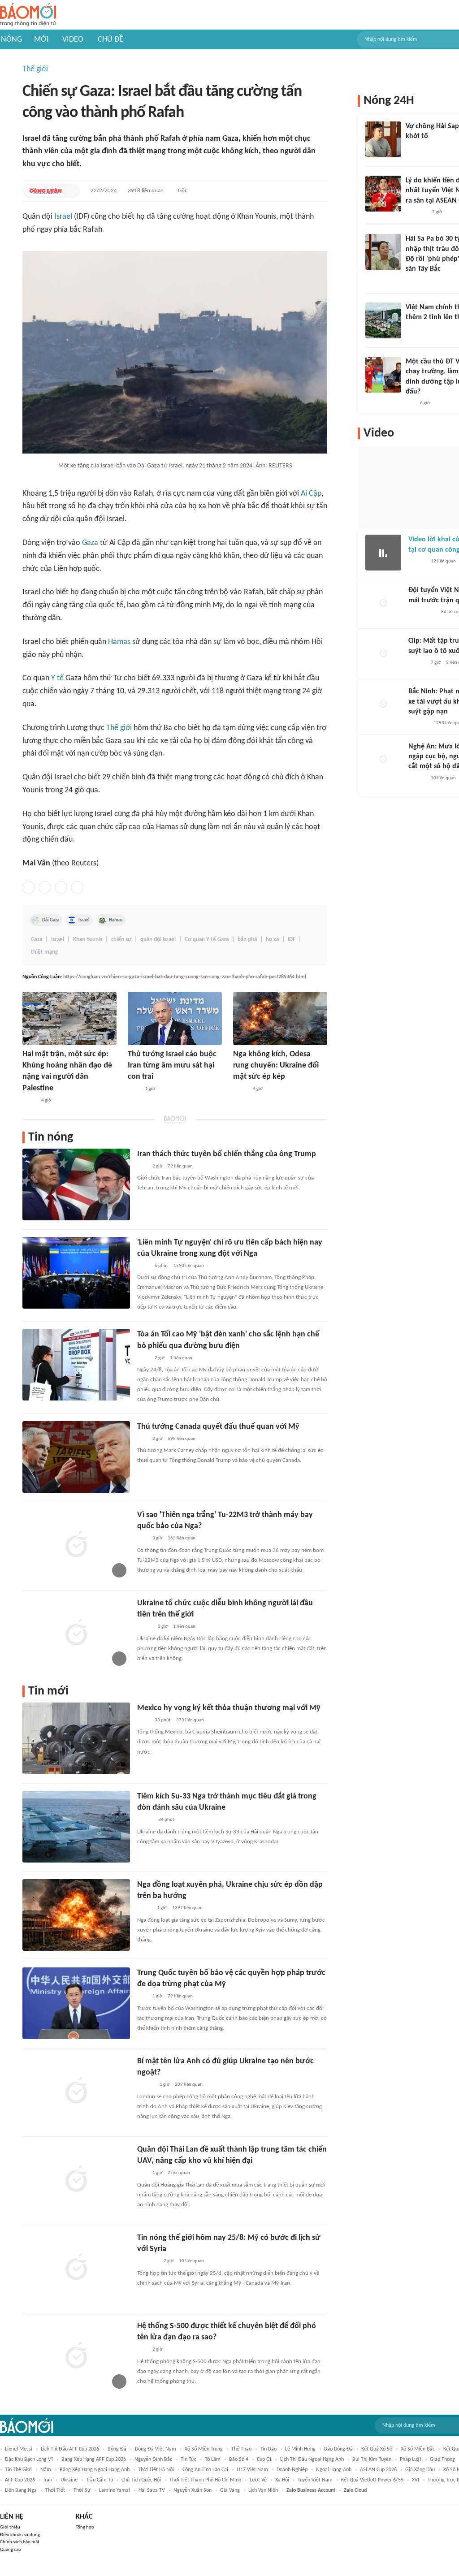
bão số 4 (239, 2459)
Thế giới (35, 69)
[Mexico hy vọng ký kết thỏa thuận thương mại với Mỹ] (76, 1738)
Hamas (119, 642)
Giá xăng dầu (420, 2470)
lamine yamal (115, 2490)
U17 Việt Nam (252, 2470)
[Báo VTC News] (148, 2262)
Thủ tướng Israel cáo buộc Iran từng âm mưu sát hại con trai (172, 1065)
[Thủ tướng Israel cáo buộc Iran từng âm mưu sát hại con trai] (175, 1018)
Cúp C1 (264, 2459)
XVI (416, 2480)
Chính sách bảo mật (20, 2542)
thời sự (82, 2490)
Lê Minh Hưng (300, 2449)
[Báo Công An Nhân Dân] (422, 612)
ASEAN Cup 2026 (378, 2470)
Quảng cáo (11, 2550)
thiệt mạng (44, 952)
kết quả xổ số (377, 2449)
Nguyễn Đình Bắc (153, 2459)
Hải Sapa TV (152, 2490)
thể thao (241, 2449)
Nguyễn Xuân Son (193, 2490)
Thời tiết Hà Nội (156, 2470)
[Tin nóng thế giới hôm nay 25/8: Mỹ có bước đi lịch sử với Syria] (76, 2268)
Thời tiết (55, 2490)
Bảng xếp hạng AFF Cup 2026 (94, 2459)
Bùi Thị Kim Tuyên (372, 2459)
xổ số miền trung (204, 2449)
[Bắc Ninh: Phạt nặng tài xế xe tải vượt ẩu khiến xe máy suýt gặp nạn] (383, 705)
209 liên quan (189, 2085)
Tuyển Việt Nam (315, 2480)
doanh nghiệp (292, 2470)
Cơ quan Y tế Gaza (207, 940)
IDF (292, 940)
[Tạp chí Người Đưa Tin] (240, 1089)
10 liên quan (191, 2261)
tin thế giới (18, 2470)
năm (46, 2470)
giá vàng (230, 2490)
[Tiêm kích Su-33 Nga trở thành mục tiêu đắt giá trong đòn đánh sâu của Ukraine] (76, 1827)
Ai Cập (311, 494)
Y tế (57, 678)
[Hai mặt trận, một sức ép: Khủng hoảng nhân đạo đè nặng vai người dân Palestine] (69, 1018)
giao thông (442, 2459)
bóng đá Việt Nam (156, 2449)
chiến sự (121, 940)
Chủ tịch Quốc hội (141, 2480)
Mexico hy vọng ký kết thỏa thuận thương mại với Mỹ (229, 1708)
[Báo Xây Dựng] (418, 724)
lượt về (258, 2480)
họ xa (272, 940)
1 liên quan (181, 1358)
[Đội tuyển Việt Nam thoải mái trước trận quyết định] (383, 603)
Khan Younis (88, 940)
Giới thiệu (10, 2527)
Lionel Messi (19, 2449)
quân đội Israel (158, 940)
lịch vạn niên (263, 2490)
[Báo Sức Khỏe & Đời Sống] (145, 1820)
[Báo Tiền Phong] (146, 2085)
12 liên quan (443, 561)
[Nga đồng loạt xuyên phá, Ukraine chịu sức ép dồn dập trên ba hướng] (76, 1915)
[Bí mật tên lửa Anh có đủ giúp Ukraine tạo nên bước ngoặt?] (76, 2092)
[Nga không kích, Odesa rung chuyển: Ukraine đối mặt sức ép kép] (280, 1018)
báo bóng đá (338, 2449)
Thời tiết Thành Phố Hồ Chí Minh (205, 2480)
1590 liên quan (189, 1266)
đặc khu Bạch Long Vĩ (29, 2459)
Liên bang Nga (21, 2490)
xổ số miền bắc (418, 2449)
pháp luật (411, 2459)
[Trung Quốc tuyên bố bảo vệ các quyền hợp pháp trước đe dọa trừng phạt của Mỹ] (76, 2003)
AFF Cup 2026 (20, 2480)
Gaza (90, 543)
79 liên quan (180, 1166)
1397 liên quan (187, 1908)
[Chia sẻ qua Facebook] (29, 887)
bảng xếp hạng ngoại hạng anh (95, 2470)
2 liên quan (179, 2173)
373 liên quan (190, 1720)
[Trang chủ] (28, 15)
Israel (63, 217)
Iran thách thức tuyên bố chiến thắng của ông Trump (227, 1154)
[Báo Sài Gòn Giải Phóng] (417, 778)
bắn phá (247, 940)
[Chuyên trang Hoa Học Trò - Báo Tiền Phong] (410, 403)
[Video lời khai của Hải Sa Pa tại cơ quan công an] (383, 553)
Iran (48, 2480)
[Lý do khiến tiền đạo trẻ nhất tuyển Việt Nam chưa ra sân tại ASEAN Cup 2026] (383, 194)
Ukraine (69, 2480)
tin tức (188, 2459)
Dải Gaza (51, 920)
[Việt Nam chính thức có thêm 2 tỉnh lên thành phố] (383, 320)
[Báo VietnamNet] (145, 1627)
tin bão (268, 2449)
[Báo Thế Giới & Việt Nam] (29, 1101)
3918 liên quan (146, 191)
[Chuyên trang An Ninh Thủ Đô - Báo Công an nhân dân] (142, 1167)
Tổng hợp (85, 2527)
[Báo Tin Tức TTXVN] (134, 1089)
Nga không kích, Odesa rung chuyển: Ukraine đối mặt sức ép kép (276, 1065)
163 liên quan (182, 1538)
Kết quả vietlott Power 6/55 (372, 2480)
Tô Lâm (213, 2459)
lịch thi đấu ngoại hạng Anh (312, 2459)
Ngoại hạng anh (334, 2470)
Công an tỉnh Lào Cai (205, 2470)
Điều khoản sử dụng (20, 2535)
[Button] (71, 191)
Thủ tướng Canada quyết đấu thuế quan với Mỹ (218, 1427)
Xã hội (282, 2480)
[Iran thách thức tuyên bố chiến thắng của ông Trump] (76, 1184)
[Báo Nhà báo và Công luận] (46, 191)
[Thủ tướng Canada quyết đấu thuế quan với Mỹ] (76, 1457)
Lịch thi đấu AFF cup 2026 (70, 2449)
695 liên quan (182, 1439)
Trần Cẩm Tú (100, 2480)
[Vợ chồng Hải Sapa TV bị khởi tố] (383, 139)
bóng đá (117, 2449)
